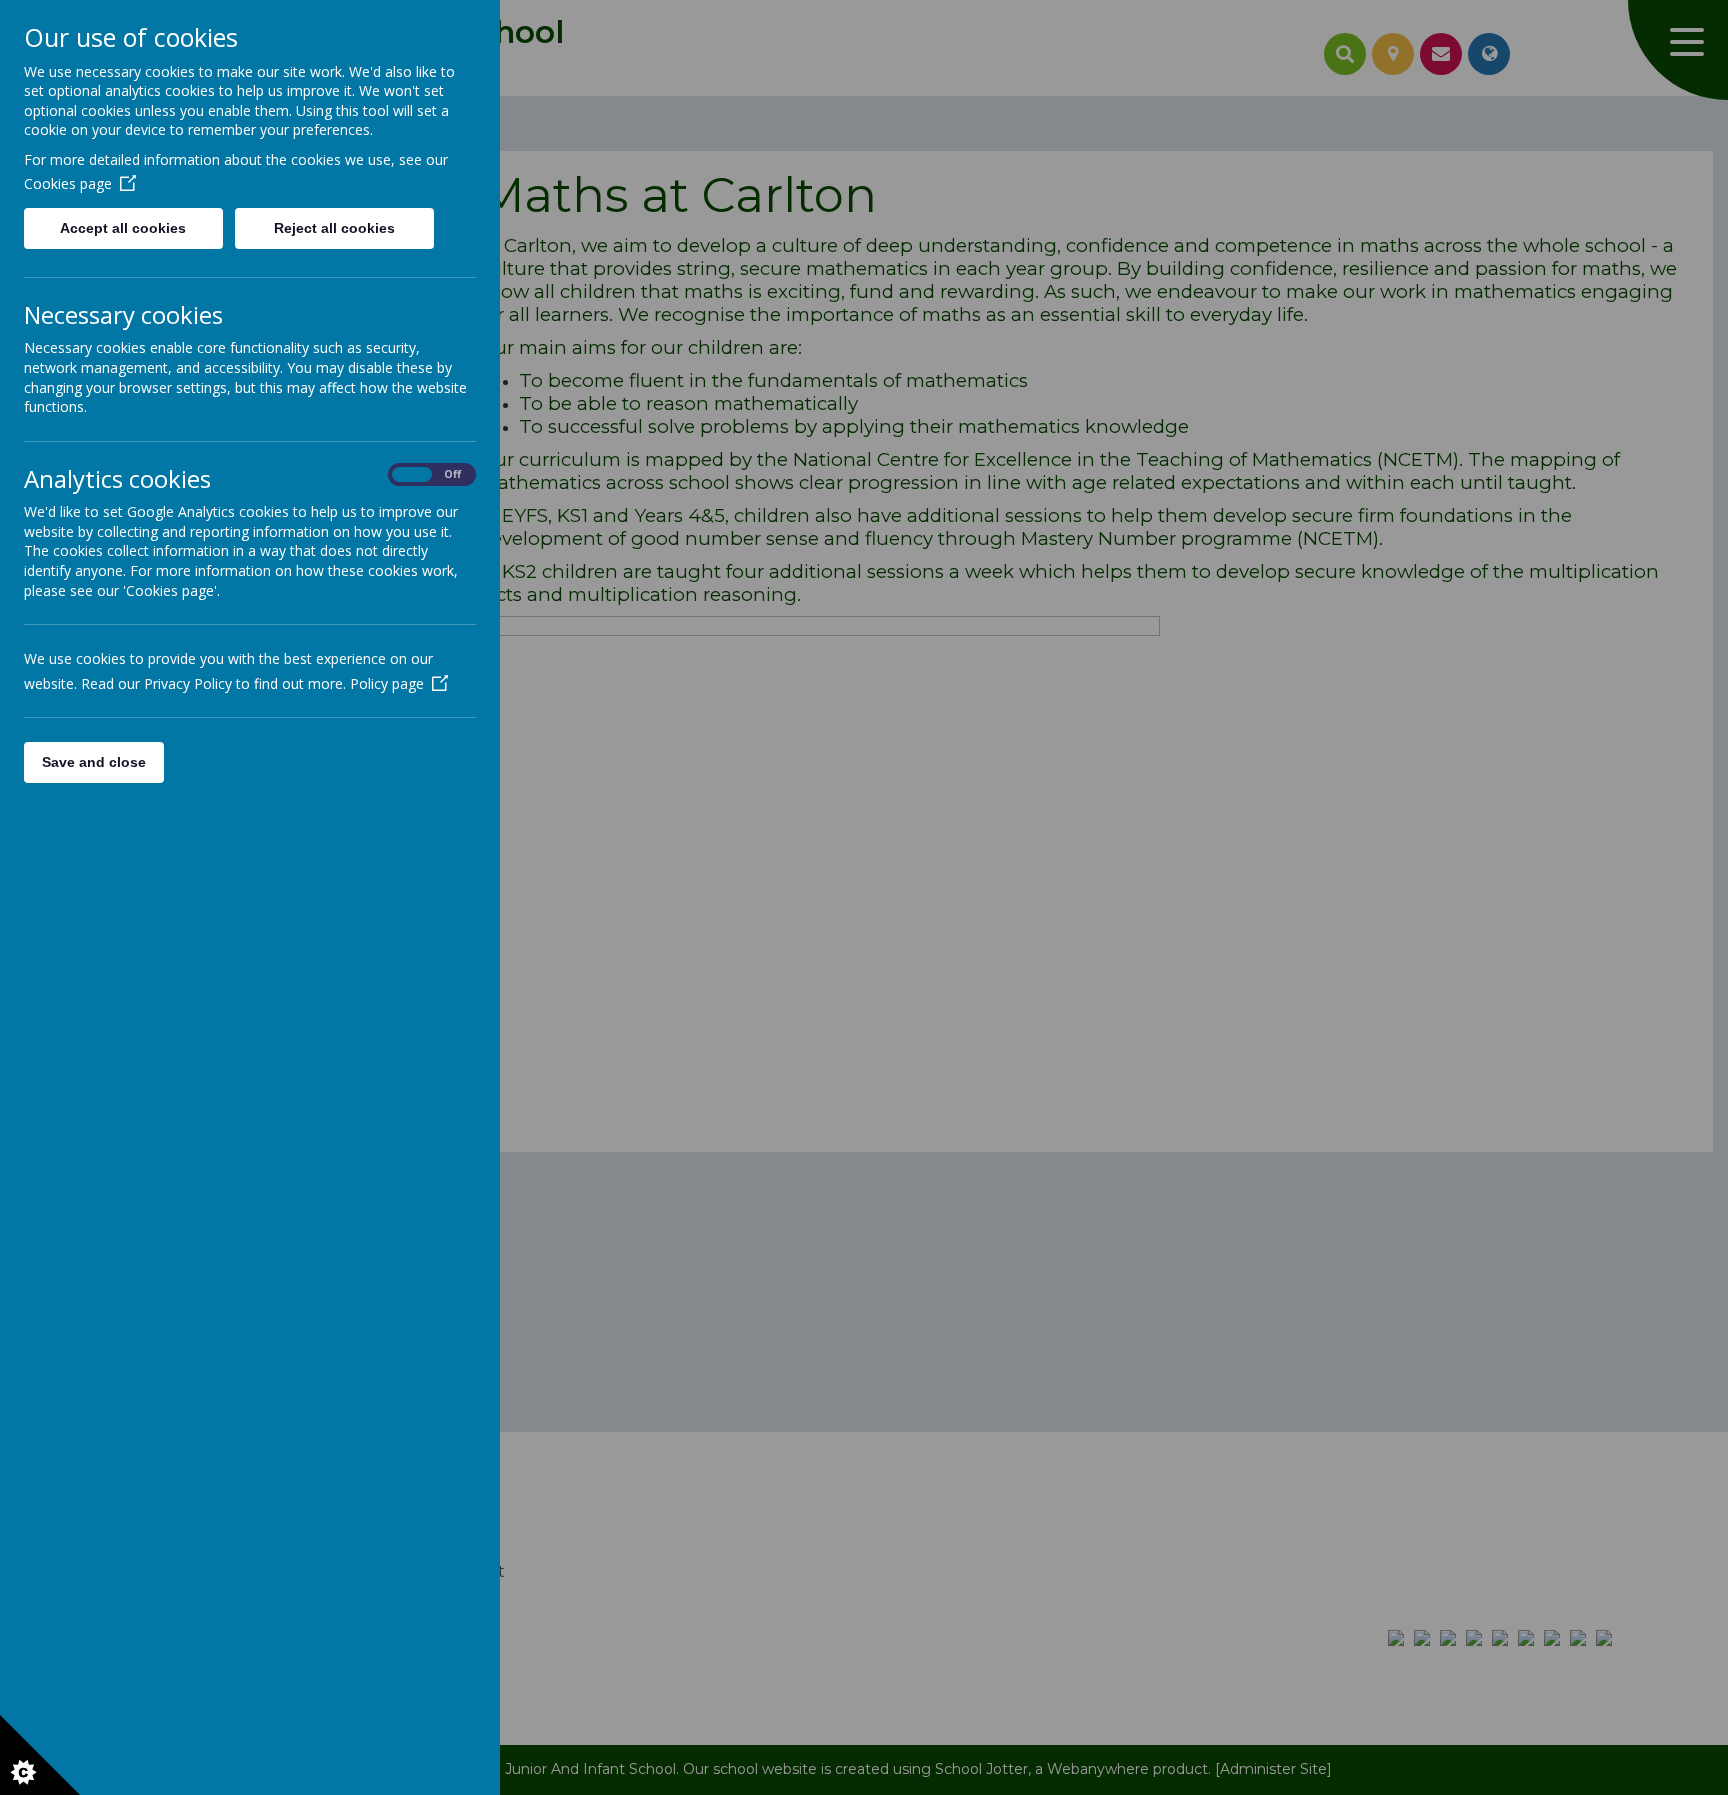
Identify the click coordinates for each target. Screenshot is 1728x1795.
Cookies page (68, 183)
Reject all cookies (334, 228)
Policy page (387, 683)
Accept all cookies (123, 228)
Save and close (94, 762)
